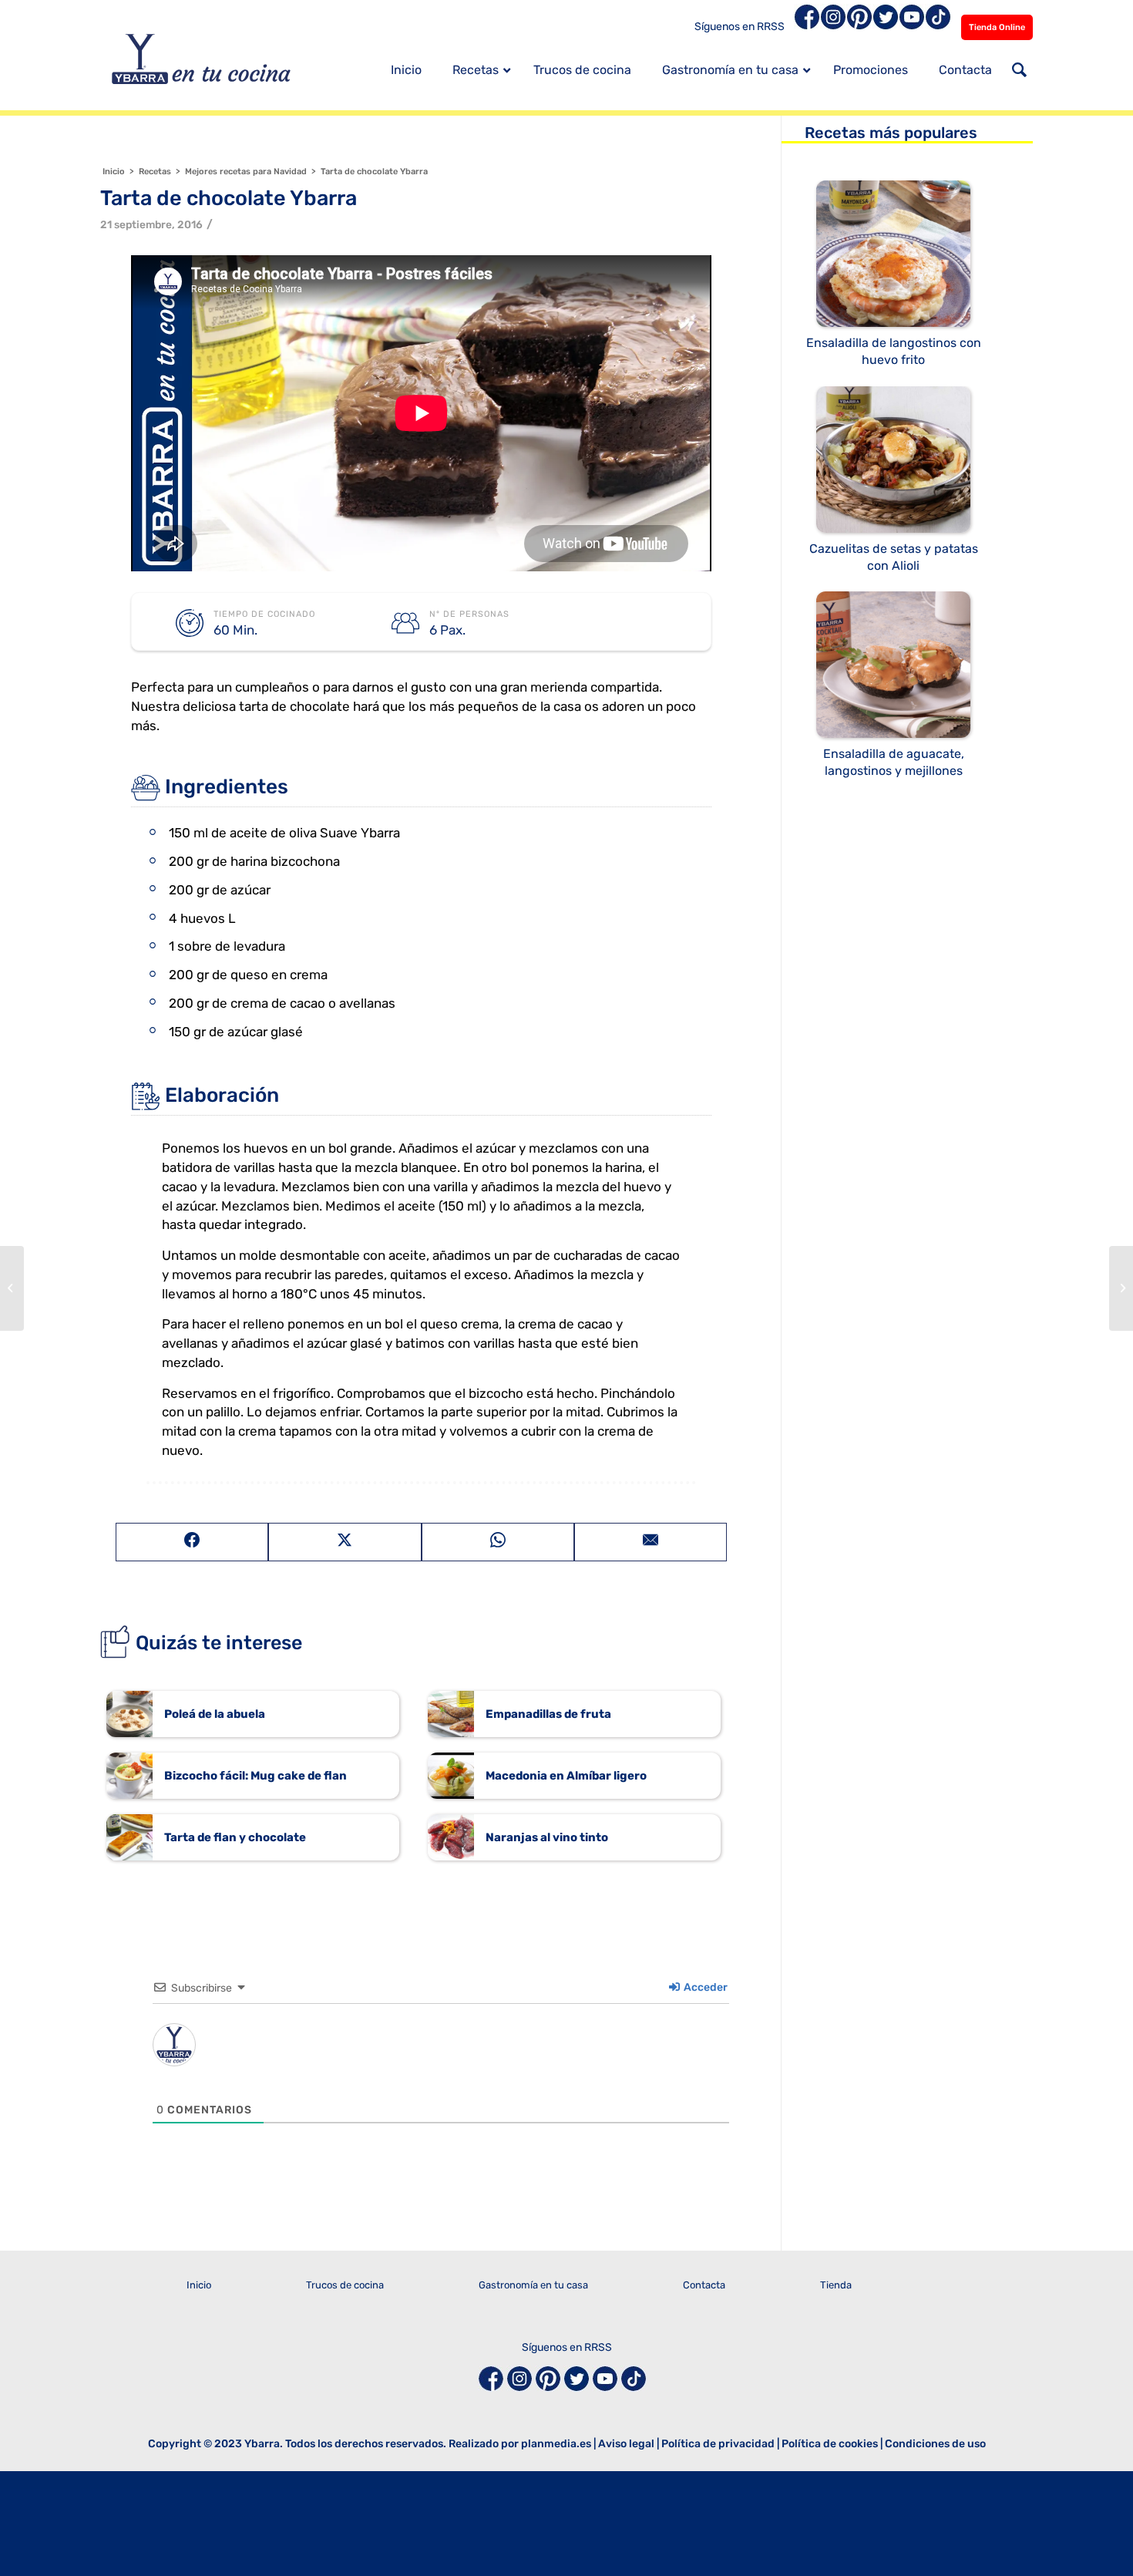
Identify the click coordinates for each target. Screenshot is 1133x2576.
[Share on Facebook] (192, 1542)
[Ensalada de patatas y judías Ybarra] (12, 1288)
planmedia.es (556, 2444)
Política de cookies (830, 2444)
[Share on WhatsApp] (498, 1542)
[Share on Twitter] (345, 1542)
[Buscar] (1019, 72)
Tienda (836, 2285)
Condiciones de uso (935, 2444)
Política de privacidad (718, 2444)
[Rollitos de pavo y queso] (1121, 1288)
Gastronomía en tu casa (533, 2285)
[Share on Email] (651, 1542)
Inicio (199, 2285)
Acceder (704, 1987)
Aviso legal (626, 2444)
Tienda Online (997, 27)
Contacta (704, 2285)
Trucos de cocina (345, 2285)
